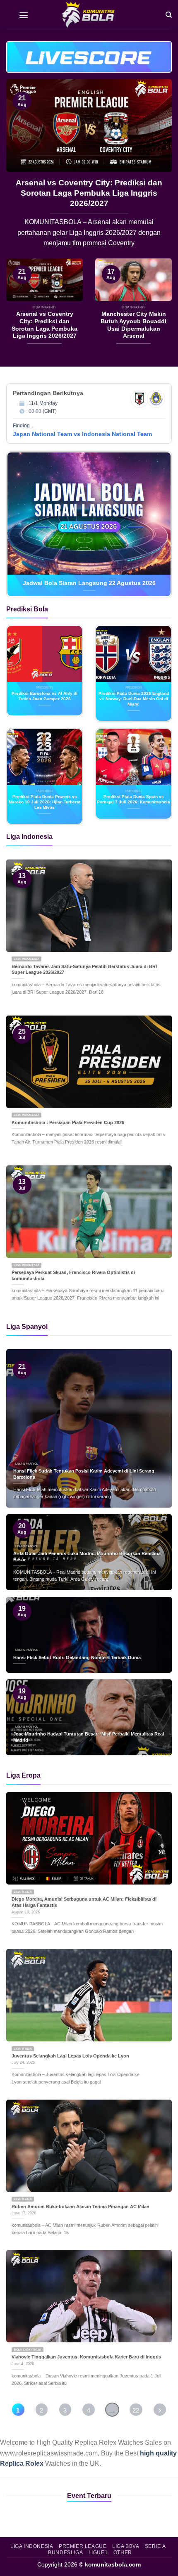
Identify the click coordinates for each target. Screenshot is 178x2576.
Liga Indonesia (32, 2546)
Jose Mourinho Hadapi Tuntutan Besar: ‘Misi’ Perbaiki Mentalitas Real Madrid (89, 1737)
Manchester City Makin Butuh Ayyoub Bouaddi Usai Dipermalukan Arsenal (133, 325)
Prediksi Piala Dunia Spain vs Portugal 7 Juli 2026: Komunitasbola (133, 799)
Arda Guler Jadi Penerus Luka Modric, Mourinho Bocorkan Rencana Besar (89, 188)
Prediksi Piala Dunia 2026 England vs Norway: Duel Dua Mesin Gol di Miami (134, 699)
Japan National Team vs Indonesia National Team (82, 434)
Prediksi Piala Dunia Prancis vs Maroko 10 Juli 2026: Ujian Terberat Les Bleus (44, 802)
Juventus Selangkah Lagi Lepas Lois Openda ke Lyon (70, 2056)
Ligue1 (98, 2552)
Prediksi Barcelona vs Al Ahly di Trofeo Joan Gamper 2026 (44, 696)
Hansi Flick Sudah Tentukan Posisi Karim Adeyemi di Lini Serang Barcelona (84, 1474)
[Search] (169, 14)
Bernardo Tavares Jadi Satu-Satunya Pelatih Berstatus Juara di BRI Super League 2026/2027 (84, 970)
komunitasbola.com (113, 2564)
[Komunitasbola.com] (89, 14)
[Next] (158, 169)
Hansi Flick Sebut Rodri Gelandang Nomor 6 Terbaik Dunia (77, 1657)
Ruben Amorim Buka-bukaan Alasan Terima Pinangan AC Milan (81, 2207)
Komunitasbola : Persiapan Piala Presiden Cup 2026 (68, 1122)
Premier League (83, 2546)
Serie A (155, 2546)
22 (136, 2410)
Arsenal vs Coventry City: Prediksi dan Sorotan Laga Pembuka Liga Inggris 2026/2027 (44, 325)
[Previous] (20, 169)
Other (123, 2552)
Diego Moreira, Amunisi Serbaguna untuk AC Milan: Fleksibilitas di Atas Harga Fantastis (84, 1902)
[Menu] (24, 14)
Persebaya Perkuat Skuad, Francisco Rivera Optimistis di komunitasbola (73, 1275)
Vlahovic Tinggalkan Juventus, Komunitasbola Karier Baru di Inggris (86, 2357)
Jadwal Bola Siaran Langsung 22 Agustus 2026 (89, 583)
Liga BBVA (126, 2546)
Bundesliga (65, 2552)
